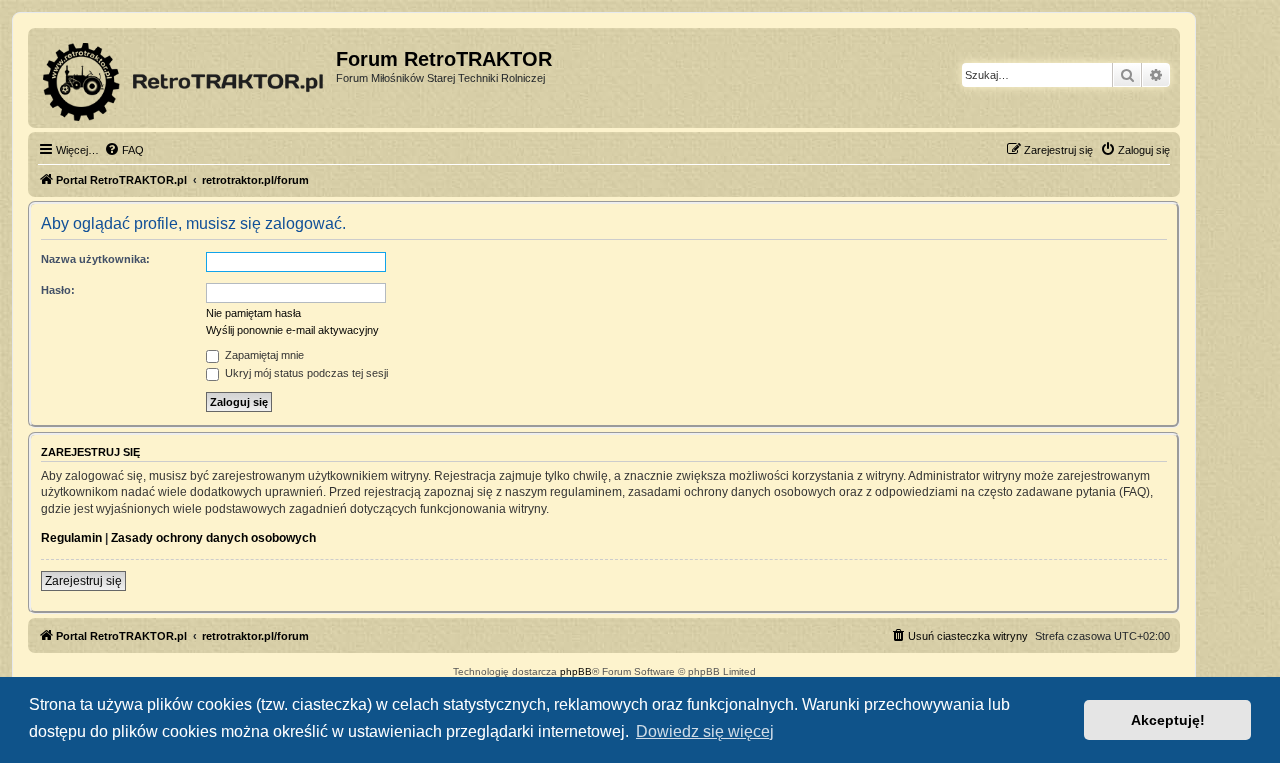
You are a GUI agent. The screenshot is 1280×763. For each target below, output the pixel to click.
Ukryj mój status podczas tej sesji (305, 373)
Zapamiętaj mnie (263, 355)
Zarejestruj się (83, 581)
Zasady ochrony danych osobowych (213, 538)
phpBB (576, 671)
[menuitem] (124, 150)
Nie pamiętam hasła (253, 313)
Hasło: (58, 290)
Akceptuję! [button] (1168, 720)
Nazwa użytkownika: (95, 259)
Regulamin (71, 538)
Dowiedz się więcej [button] (705, 731)
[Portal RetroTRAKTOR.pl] (184, 78)
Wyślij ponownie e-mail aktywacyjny (292, 330)
